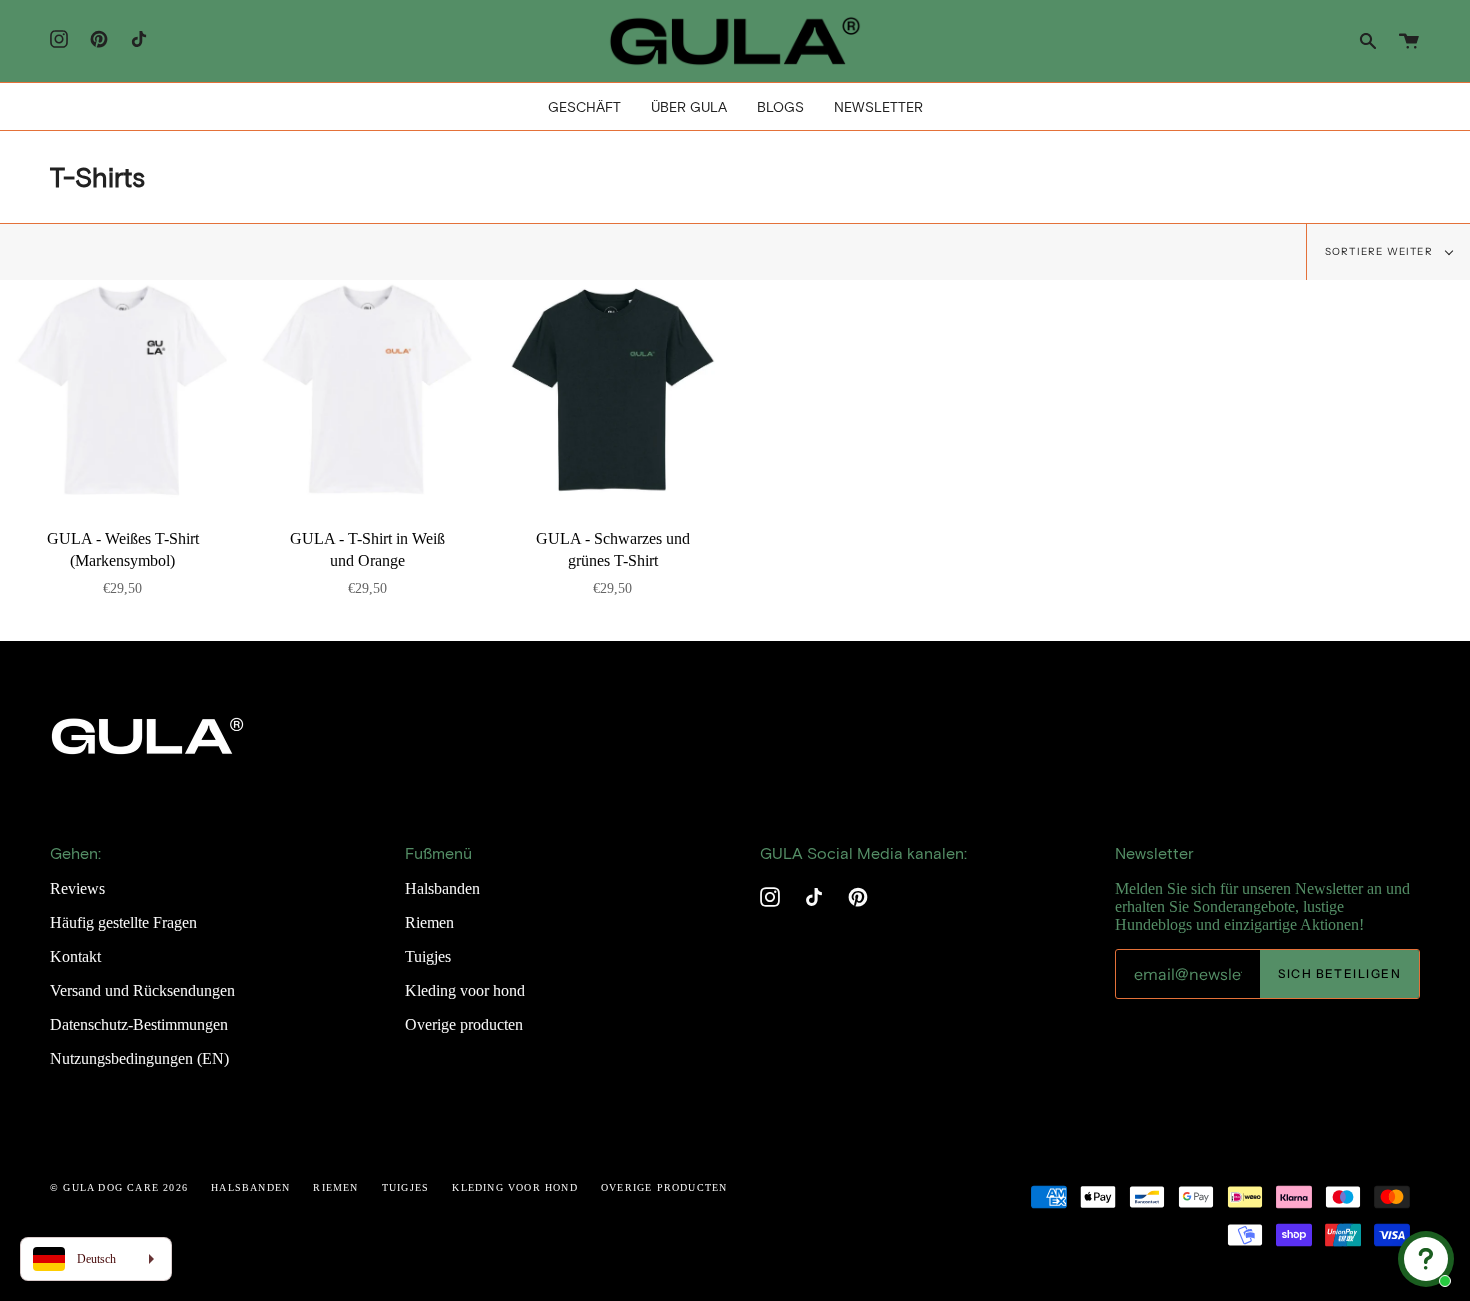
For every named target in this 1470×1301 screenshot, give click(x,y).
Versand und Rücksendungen (142, 990)
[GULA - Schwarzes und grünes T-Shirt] (612, 390)
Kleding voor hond (465, 990)
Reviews (77, 888)
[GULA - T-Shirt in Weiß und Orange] (367, 390)
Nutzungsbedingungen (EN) (139, 1058)
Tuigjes (428, 956)
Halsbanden (442, 888)
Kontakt (75, 956)
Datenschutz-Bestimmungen (139, 1024)
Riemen (429, 922)
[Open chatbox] (1426, 1259)
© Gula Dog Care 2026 (119, 1187)
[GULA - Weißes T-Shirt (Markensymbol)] (122, 390)
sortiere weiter (1380, 251)
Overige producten (464, 1024)
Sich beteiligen (1339, 973)
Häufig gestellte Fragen (123, 922)
